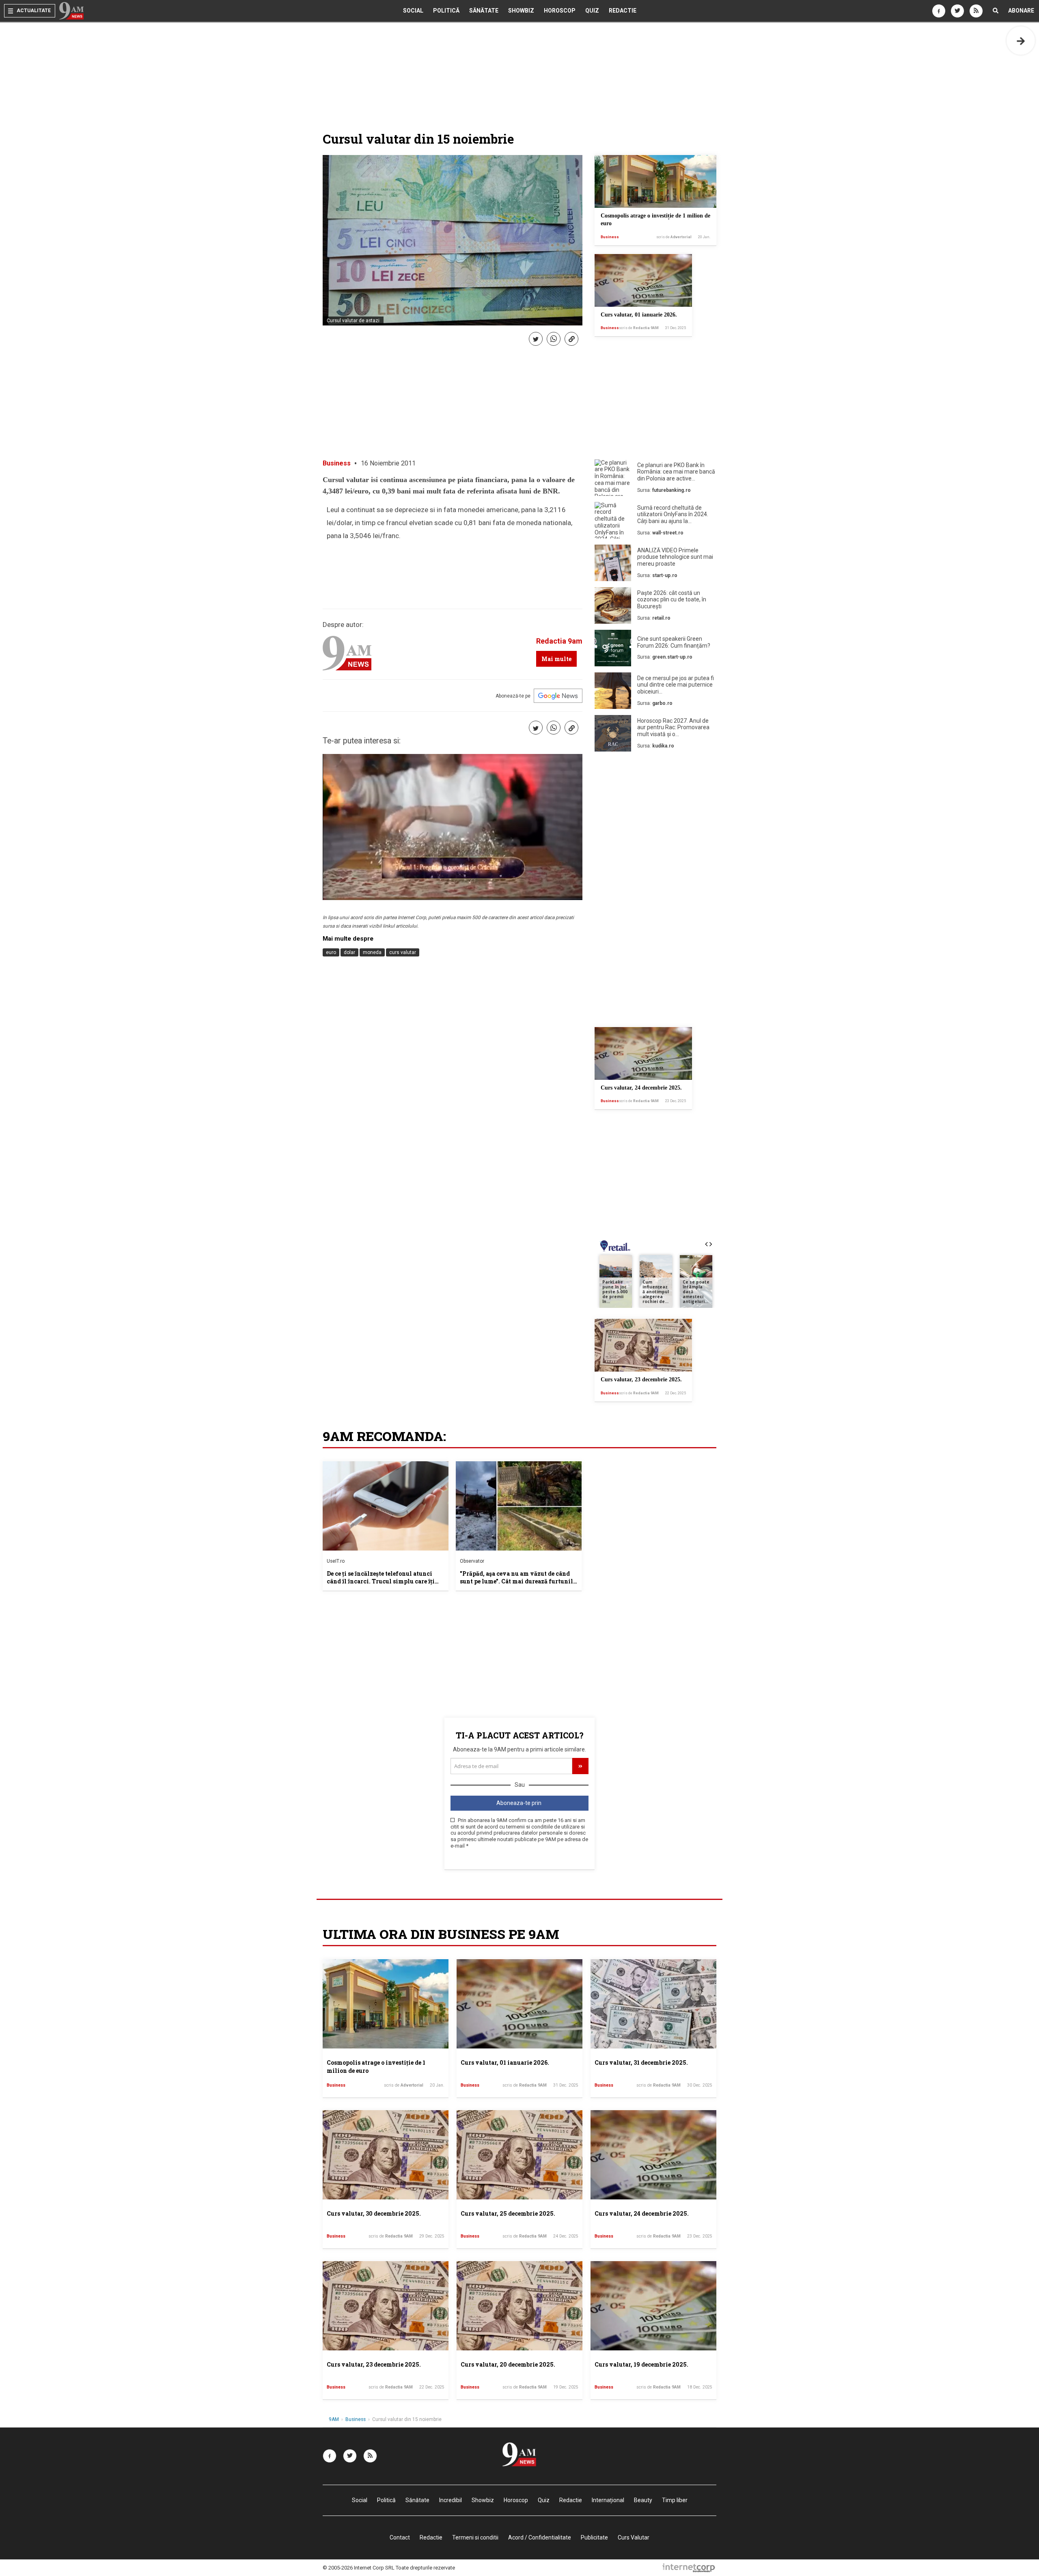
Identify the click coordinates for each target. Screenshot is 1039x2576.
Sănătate (484, 11)
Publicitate (594, 2537)
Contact (400, 2537)
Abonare (1021, 11)
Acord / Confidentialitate (540, 2537)
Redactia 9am (559, 641)
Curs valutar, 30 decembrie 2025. (374, 2213)
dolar (349, 952)
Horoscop (560, 11)
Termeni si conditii (475, 2537)
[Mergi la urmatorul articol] (1021, 41)
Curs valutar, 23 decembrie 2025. (641, 1380)
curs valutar (403, 952)
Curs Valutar (634, 2537)
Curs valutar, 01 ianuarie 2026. (639, 315)
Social (413, 11)
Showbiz (521, 11)
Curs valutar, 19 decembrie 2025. (641, 2364)
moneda (372, 952)
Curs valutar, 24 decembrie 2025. (641, 1088)
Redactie (623, 11)
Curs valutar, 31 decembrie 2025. (641, 2062)
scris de (674, 237)
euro (331, 952)
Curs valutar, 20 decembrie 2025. (508, 2364)
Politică (446, 11)
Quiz (592, 11)
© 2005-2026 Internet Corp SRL (359, 2568)
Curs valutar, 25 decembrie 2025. (508, 2213)
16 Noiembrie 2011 (388, 463)
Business (610, 237)
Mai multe (556, 659)
